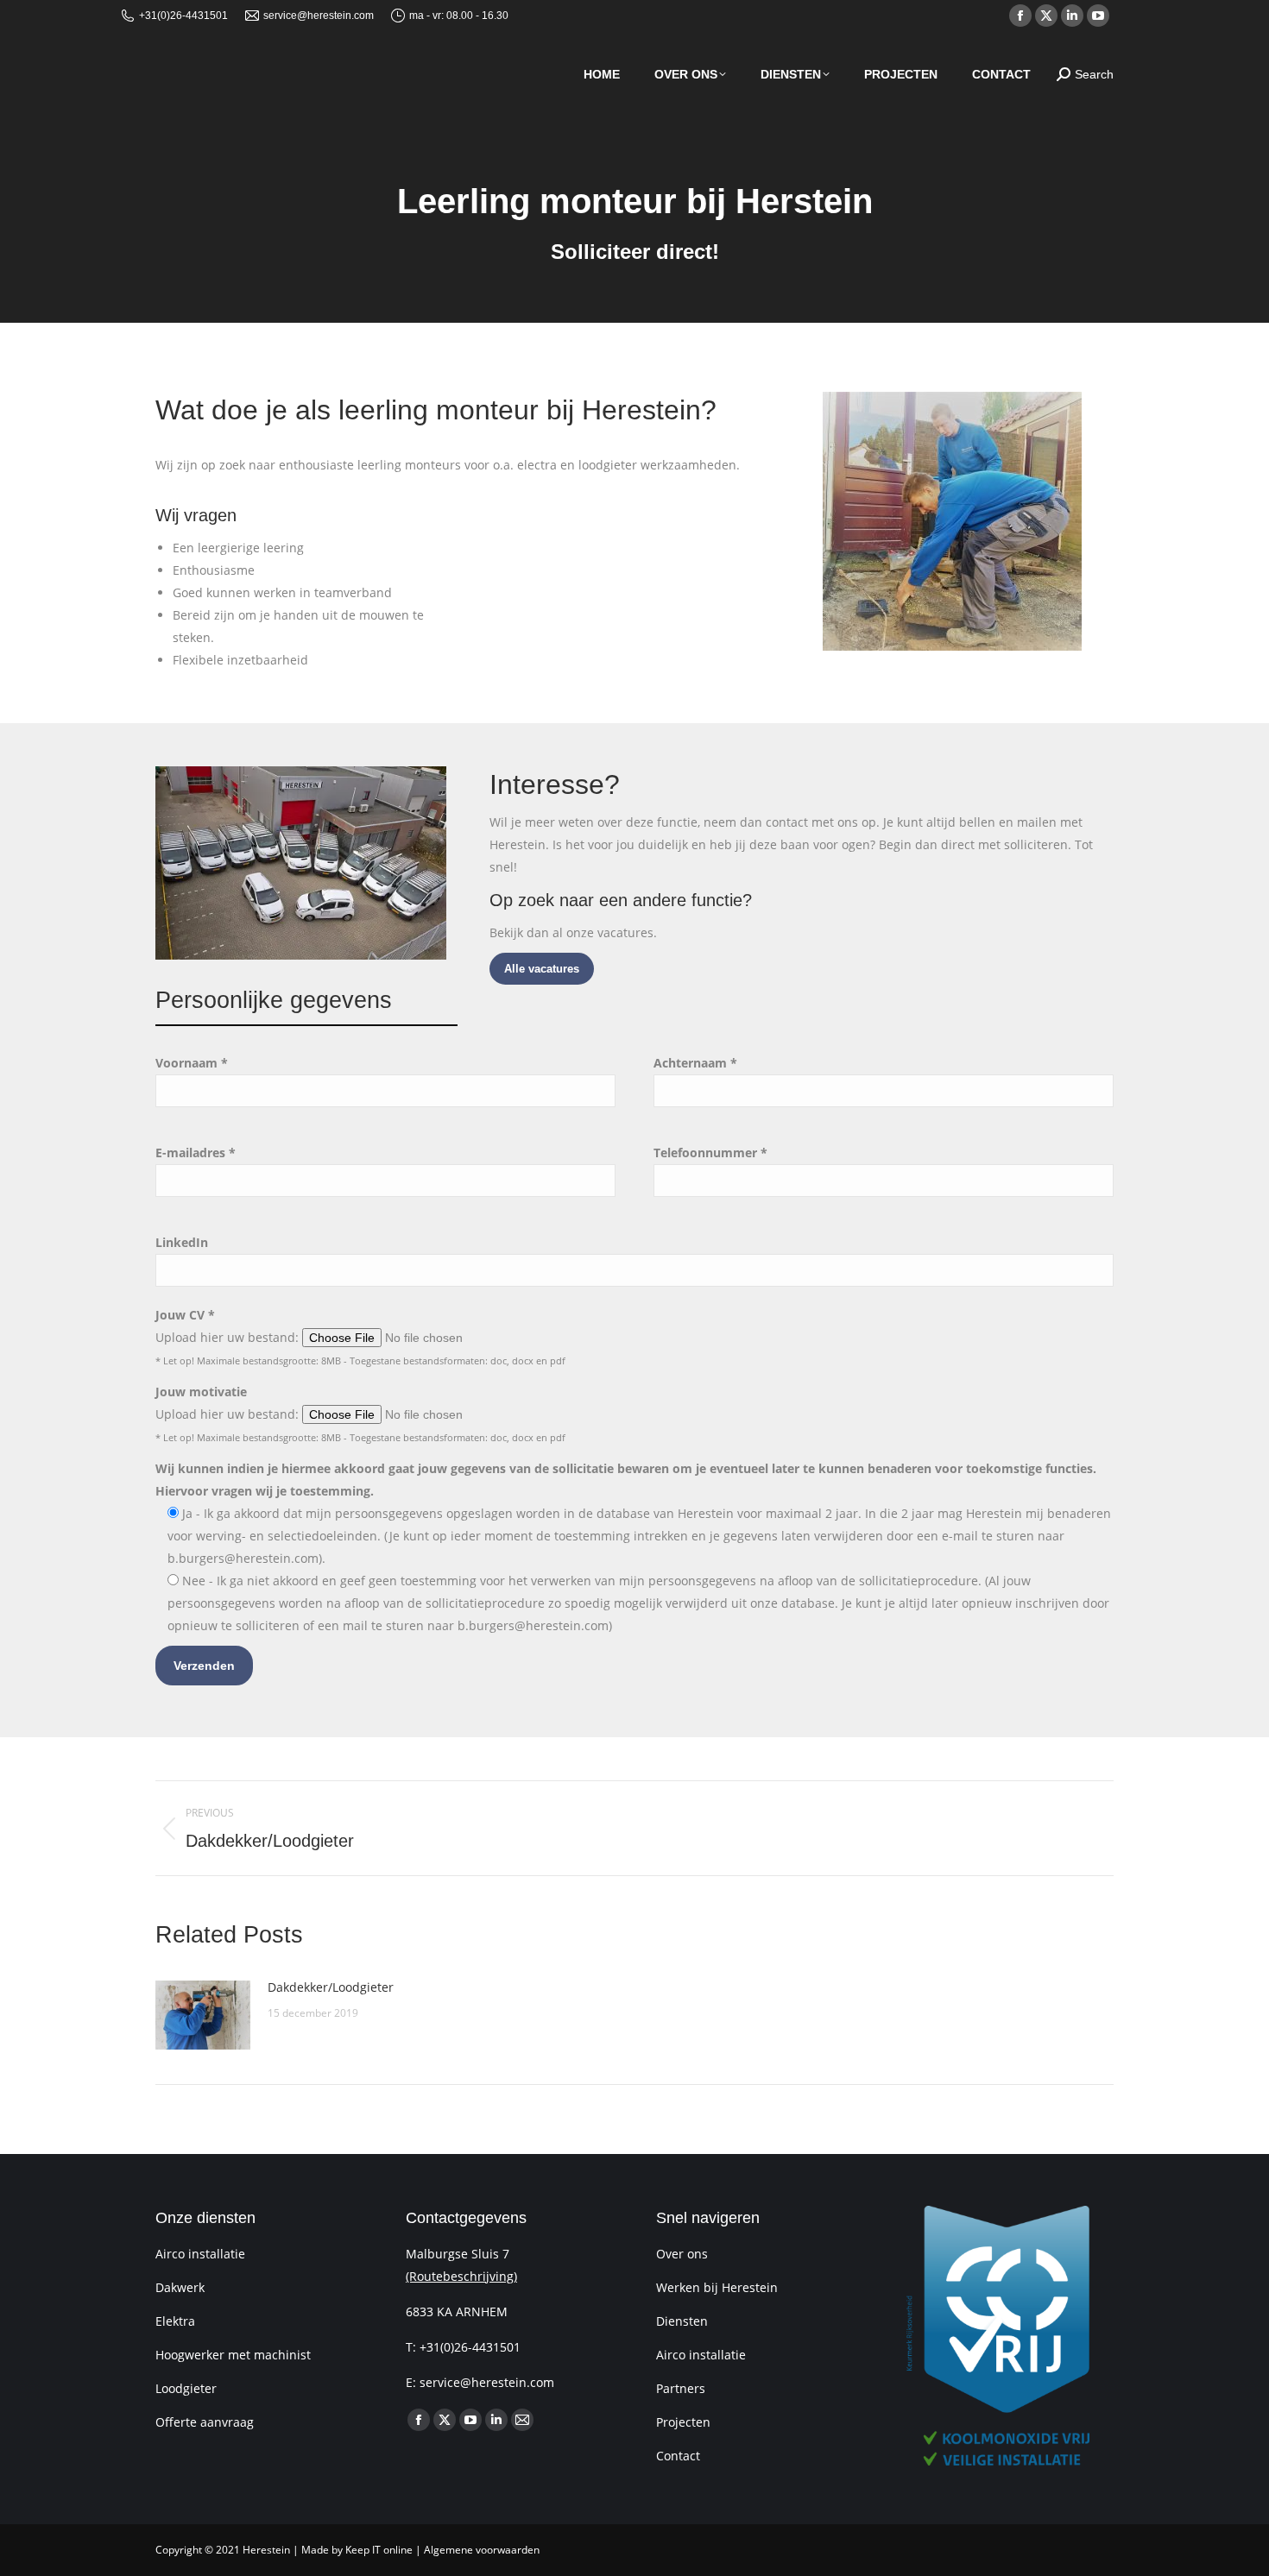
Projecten (683, 2422)
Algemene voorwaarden (482, 2550)
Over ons (682, 2254)
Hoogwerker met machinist (233, 2355)
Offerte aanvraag (205, 2422)
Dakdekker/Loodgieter (331, 1987)
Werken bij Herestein (717, 2287)
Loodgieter (186, 2388)
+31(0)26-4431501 (183, 16)
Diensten (682, 2321)
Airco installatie (200, 2254)
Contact (678, 2456)
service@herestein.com (319, 16)
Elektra (175, 2321)
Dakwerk (180, 2287)
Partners (681, 2388)
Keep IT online (379, 2550)
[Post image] (203, 2015)
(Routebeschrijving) (461, 2276)
